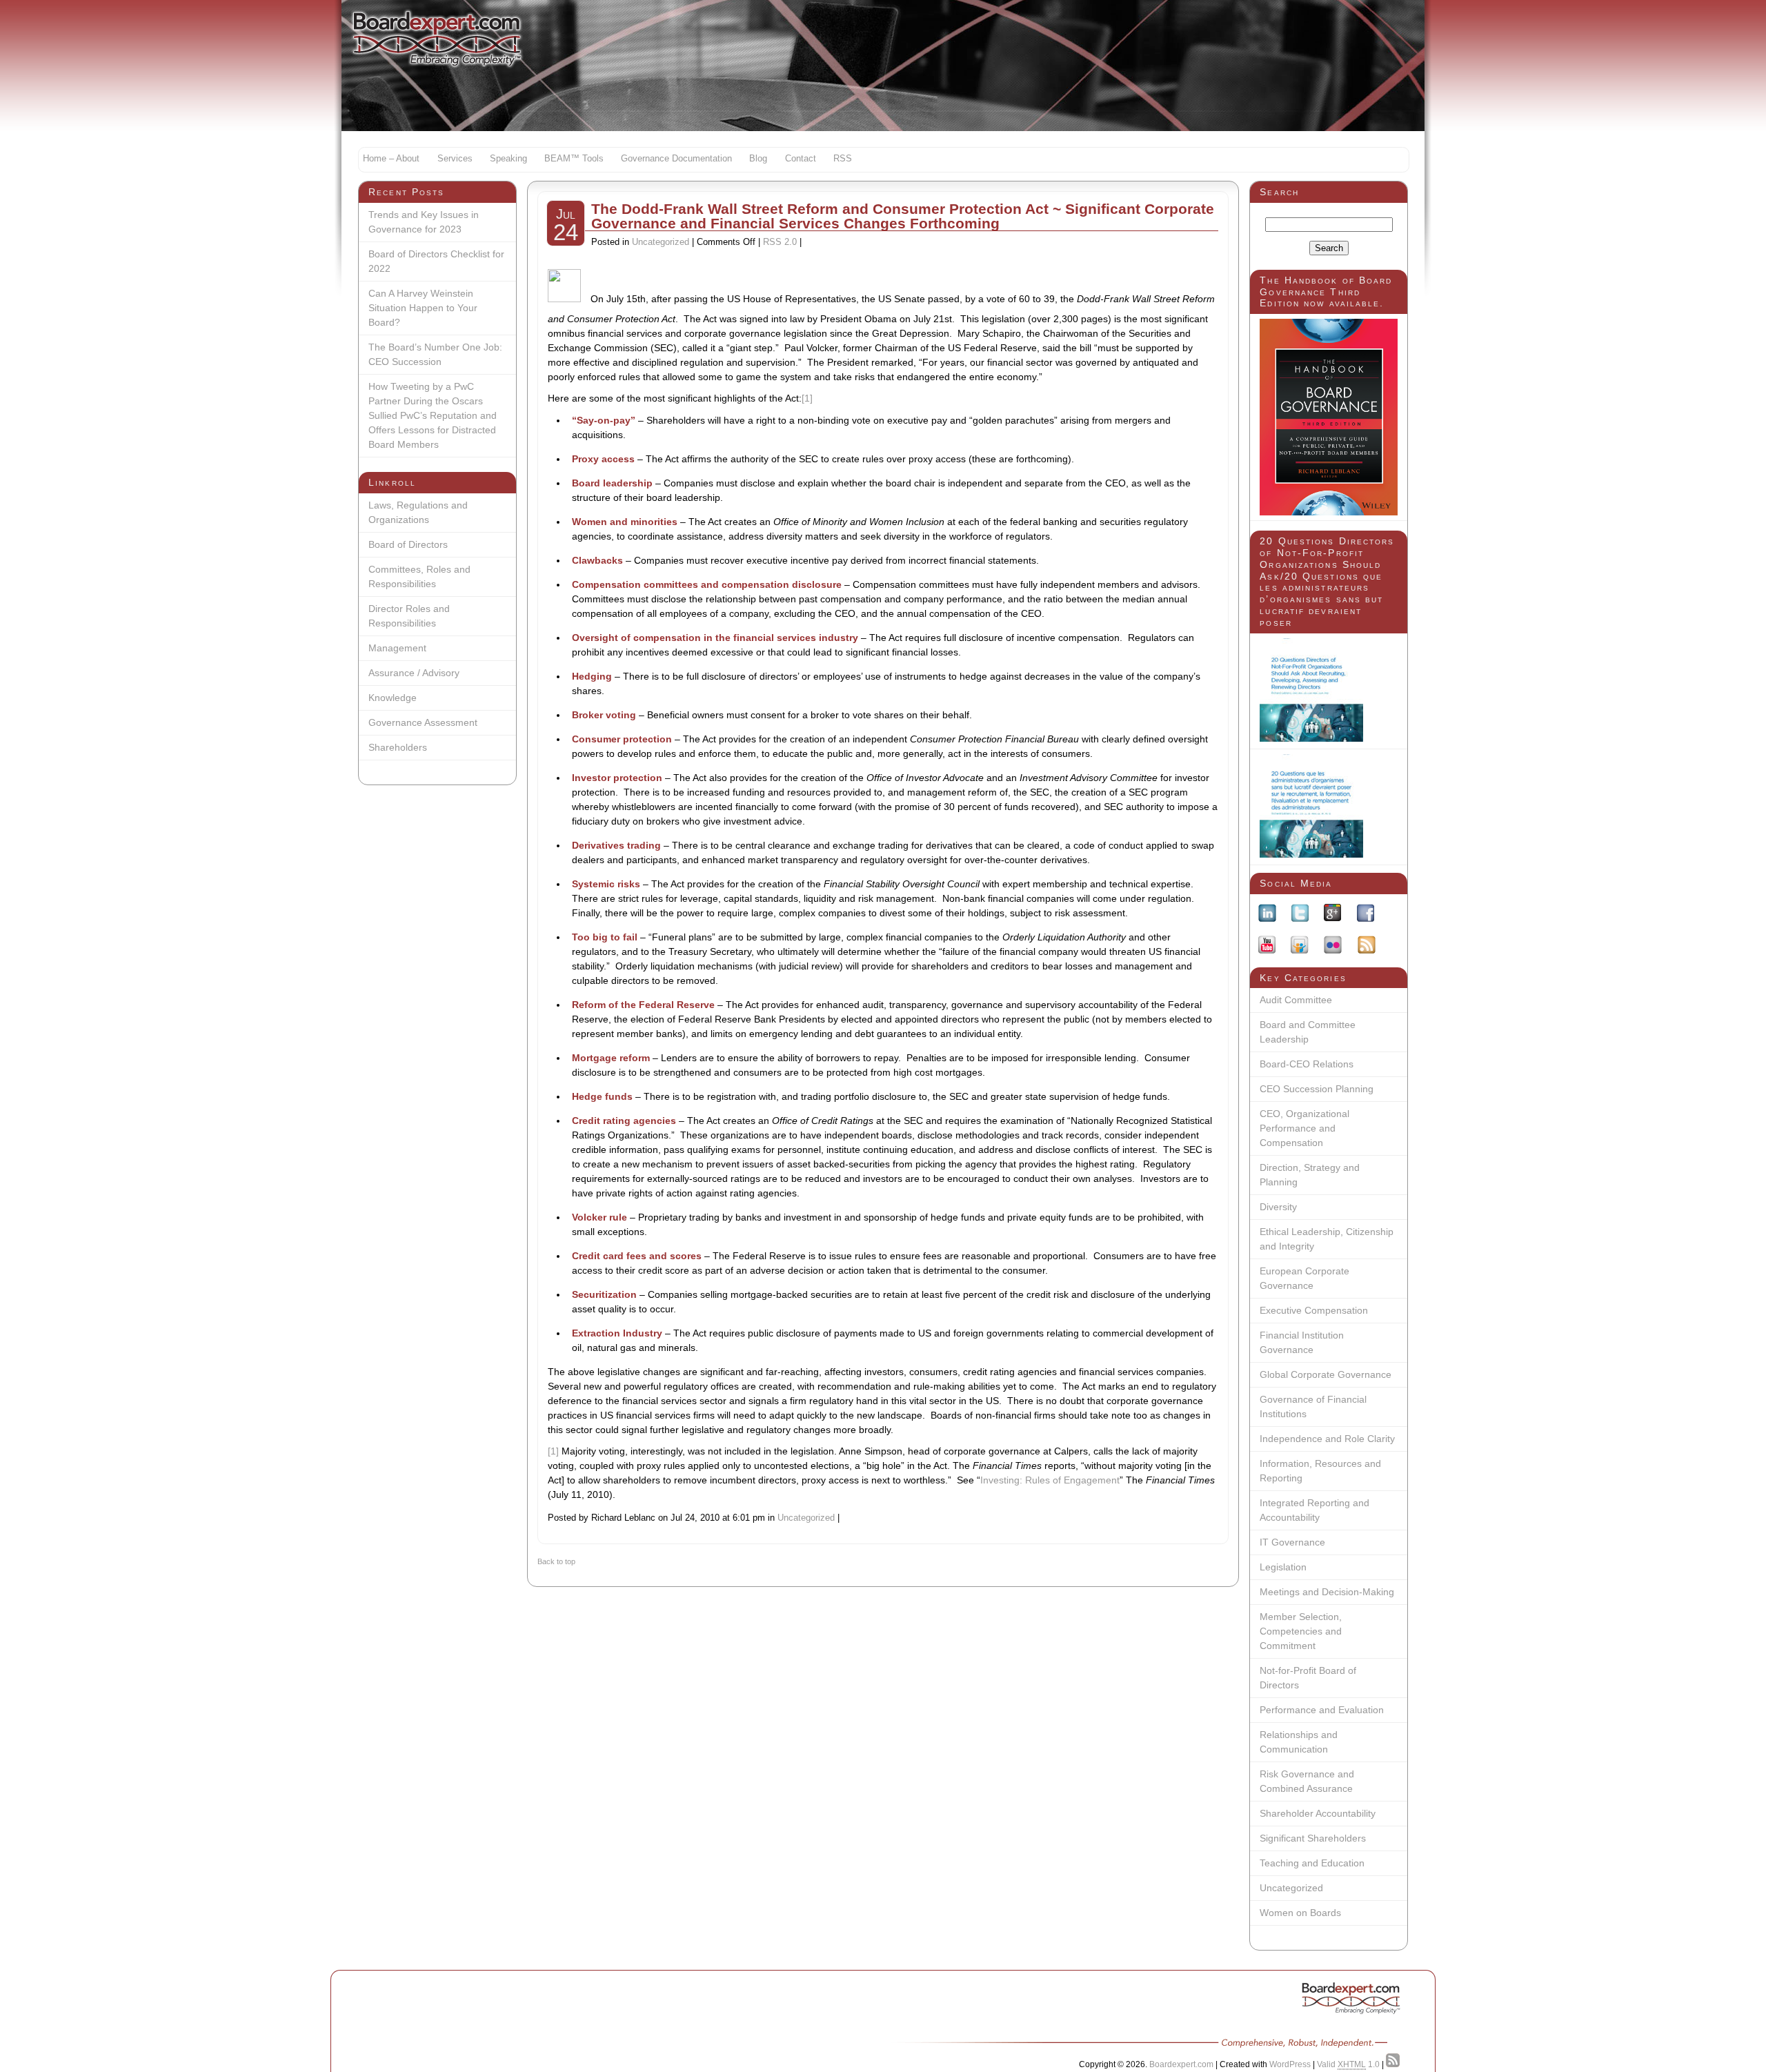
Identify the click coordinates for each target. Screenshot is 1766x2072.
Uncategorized (1291, 1888)
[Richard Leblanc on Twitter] (1300, 915)
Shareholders (398, 747)
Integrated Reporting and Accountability (1314, 1510)
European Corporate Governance (1304, 1278)
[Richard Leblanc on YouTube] (1267, 947)
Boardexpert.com (1181, 2064)
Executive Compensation (1314, 1310)
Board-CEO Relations (1307, 1064)
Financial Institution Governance (1302, 1342)
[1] (807, 398)
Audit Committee (1296, 1000)
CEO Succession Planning (1317, 1089)
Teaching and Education (1312, 1863)
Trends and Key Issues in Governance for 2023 (424, 222)
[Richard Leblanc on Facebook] (1366, 915)
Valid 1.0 (1348, 2064)
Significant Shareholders (1313, 1838)
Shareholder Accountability (1318, 1813)
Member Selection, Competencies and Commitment (1301, 1631)
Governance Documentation (676, 159)
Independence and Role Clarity (1327, 1439)
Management (397, 648)
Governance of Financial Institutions (1313, 1407)
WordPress (1290, 2064)
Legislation (1283, 1567)
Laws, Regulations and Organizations (418, 512)
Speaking (508, 159)
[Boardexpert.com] (1351, 2000)
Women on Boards (1300, 1913)
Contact (801, 159)
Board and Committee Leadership (1308, 1032)
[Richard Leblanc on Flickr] (1333, 947)
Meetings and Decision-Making (1327, 1592)
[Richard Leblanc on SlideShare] (1300, 947)
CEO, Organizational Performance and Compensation (1304, 1128)
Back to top (556, 1561)
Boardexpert (437, 38)
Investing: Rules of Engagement (1050, 1480)
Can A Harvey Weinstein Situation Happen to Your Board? (423, 308)
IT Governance (1292, 1542)
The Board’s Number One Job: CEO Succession (435, 354)
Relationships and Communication (1299, 1742)
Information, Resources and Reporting (1320, 1471)
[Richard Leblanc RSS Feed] (1367, 947)
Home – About (391, 159)
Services (455, 159)
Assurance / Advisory (414, 673)
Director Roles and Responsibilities (409, 616)
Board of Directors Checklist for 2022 (436, 261)
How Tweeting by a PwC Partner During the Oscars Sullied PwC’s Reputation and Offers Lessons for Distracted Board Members (433, 415)
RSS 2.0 (780, 242)
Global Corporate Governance (1326, 1374)
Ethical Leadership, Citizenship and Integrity (1327, 1239)
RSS (843, 159)
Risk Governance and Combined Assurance (1307, 1781)
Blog (758, 159)
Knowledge (393, 698)
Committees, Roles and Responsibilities (419, 576)
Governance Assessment (423, 722)
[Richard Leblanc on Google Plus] (1332, 915)
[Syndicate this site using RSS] (1393, 2064)
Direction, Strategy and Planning (1310, 1175)
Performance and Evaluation (1322, 1710)
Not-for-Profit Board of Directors (1308, 1678)
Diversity (1278, 1207)
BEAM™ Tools (574, 159)
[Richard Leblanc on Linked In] (1267, 915)
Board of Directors (408, 544)
